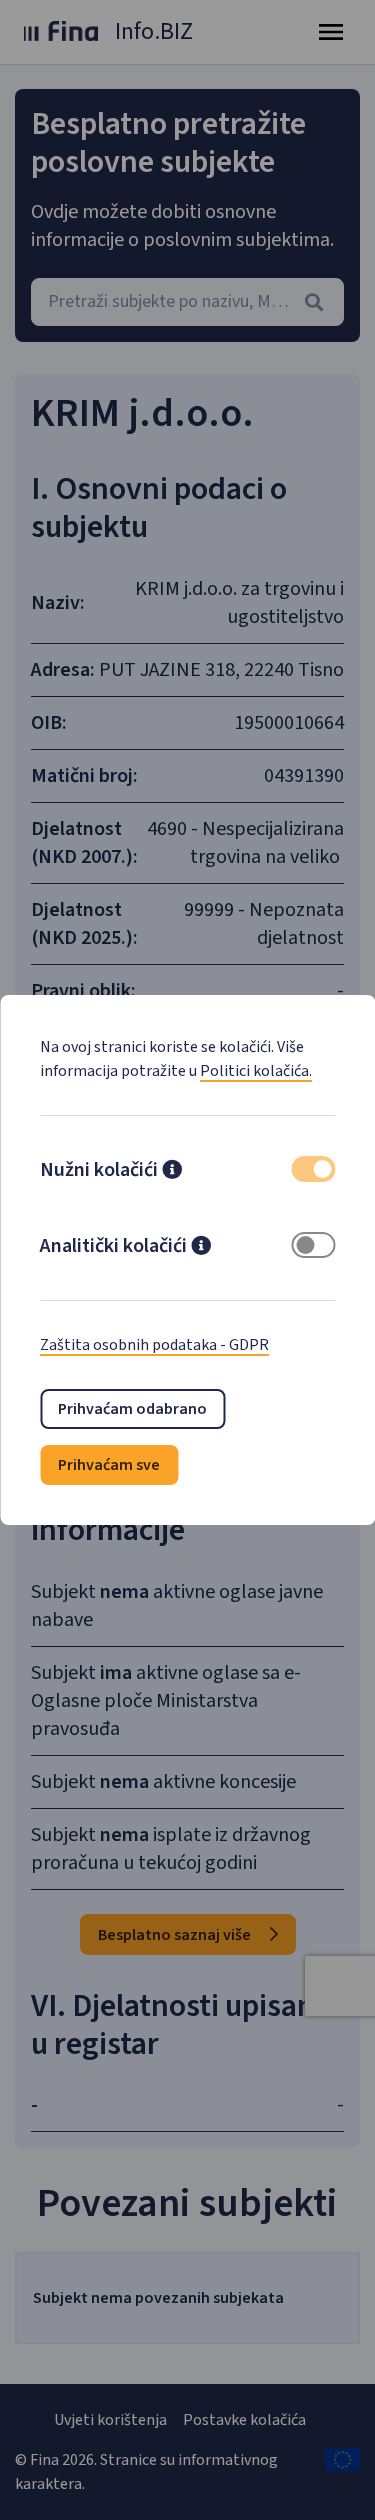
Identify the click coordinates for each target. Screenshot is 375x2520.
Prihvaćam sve (109, 1465)
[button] (172, 1172)
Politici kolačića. (256, 1071)
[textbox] (187, 302)
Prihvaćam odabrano (132, 1409)
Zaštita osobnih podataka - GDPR (154, 1345)
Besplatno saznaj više (176, 1935)
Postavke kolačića (244, 2420)
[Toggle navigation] (331, 32)
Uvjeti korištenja (110, 2420)
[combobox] (187, 302)
